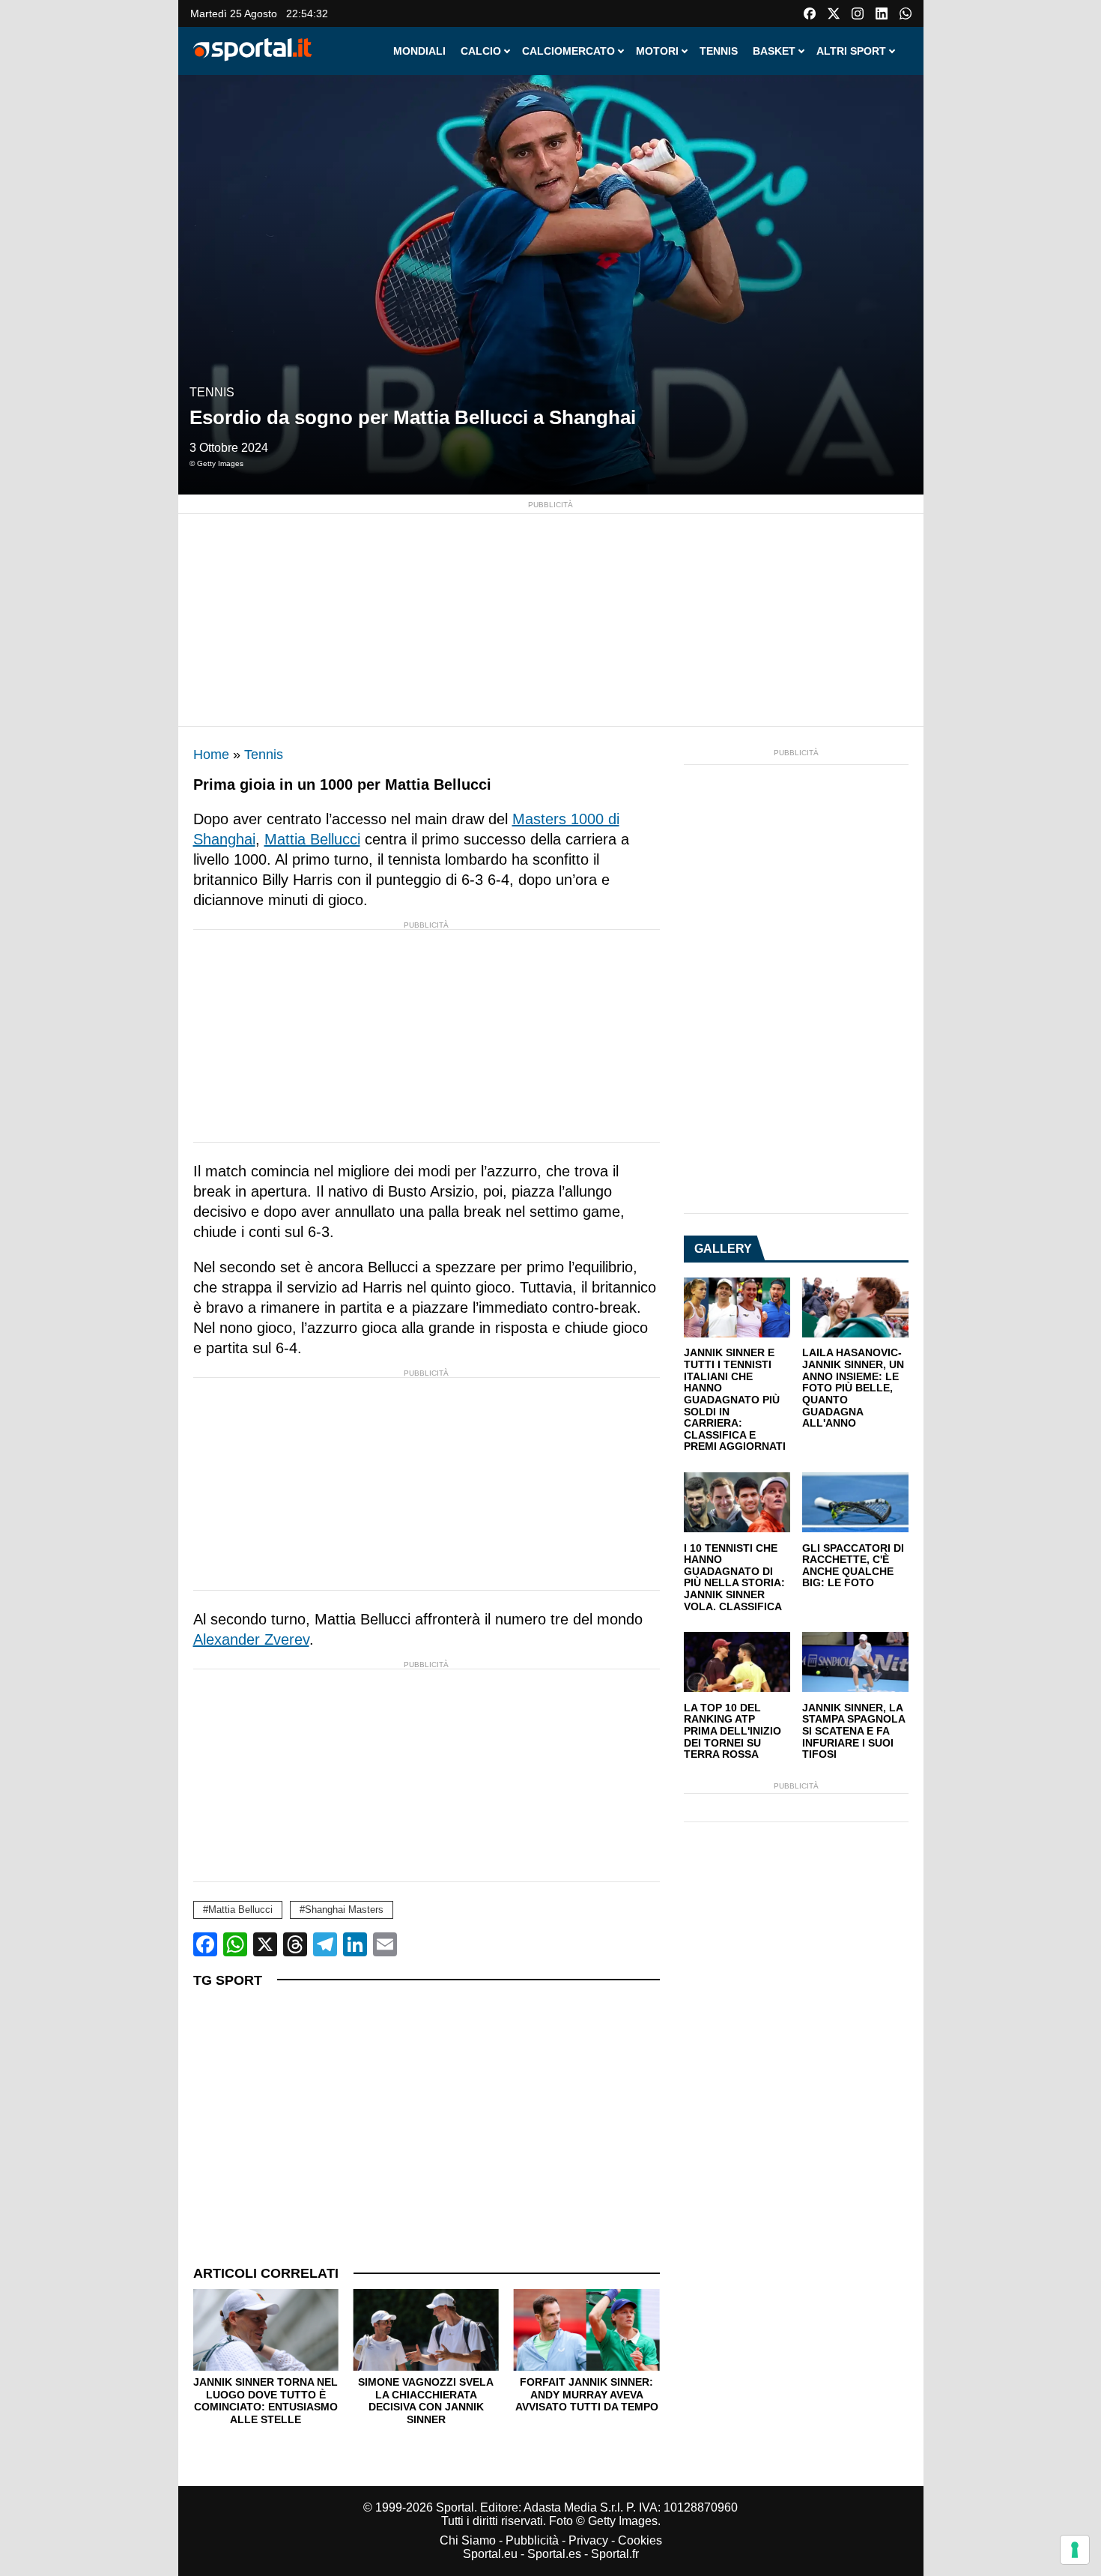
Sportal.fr (615, 2554)
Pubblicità (532, 2540)
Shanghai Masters (344, 1910)
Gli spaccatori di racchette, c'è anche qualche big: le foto (853, 1566)
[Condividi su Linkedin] (355, 1944)
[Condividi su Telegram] (325, 1944)
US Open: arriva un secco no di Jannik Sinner (586, 2394)
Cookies (640, 2540)
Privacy (588, 2540)
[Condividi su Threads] (295, 1944)
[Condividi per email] (385, 1944)
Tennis (212, 392)
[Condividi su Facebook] (205, 1944)
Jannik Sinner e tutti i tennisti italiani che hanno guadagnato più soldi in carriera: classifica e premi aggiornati (735, 1400)
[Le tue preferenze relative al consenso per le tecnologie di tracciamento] (1075, 2550)
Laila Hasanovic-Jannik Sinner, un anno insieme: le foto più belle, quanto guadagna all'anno (853, 1388)
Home (211, 755)
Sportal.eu (490, 2554)
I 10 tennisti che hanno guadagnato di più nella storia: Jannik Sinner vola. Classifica (734, 1578)
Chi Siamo (468, 2540)
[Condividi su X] (265, 1944)
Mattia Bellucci (312, 839)
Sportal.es (554, 2554)
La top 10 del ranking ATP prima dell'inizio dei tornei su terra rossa (733, 1732)
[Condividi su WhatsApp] (235, 1944)
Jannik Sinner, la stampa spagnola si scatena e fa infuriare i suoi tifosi (853, 1732)
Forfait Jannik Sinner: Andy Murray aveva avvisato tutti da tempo (426, 2394)
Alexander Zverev (251, 1639)
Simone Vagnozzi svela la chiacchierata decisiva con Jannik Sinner (266, 2401)
